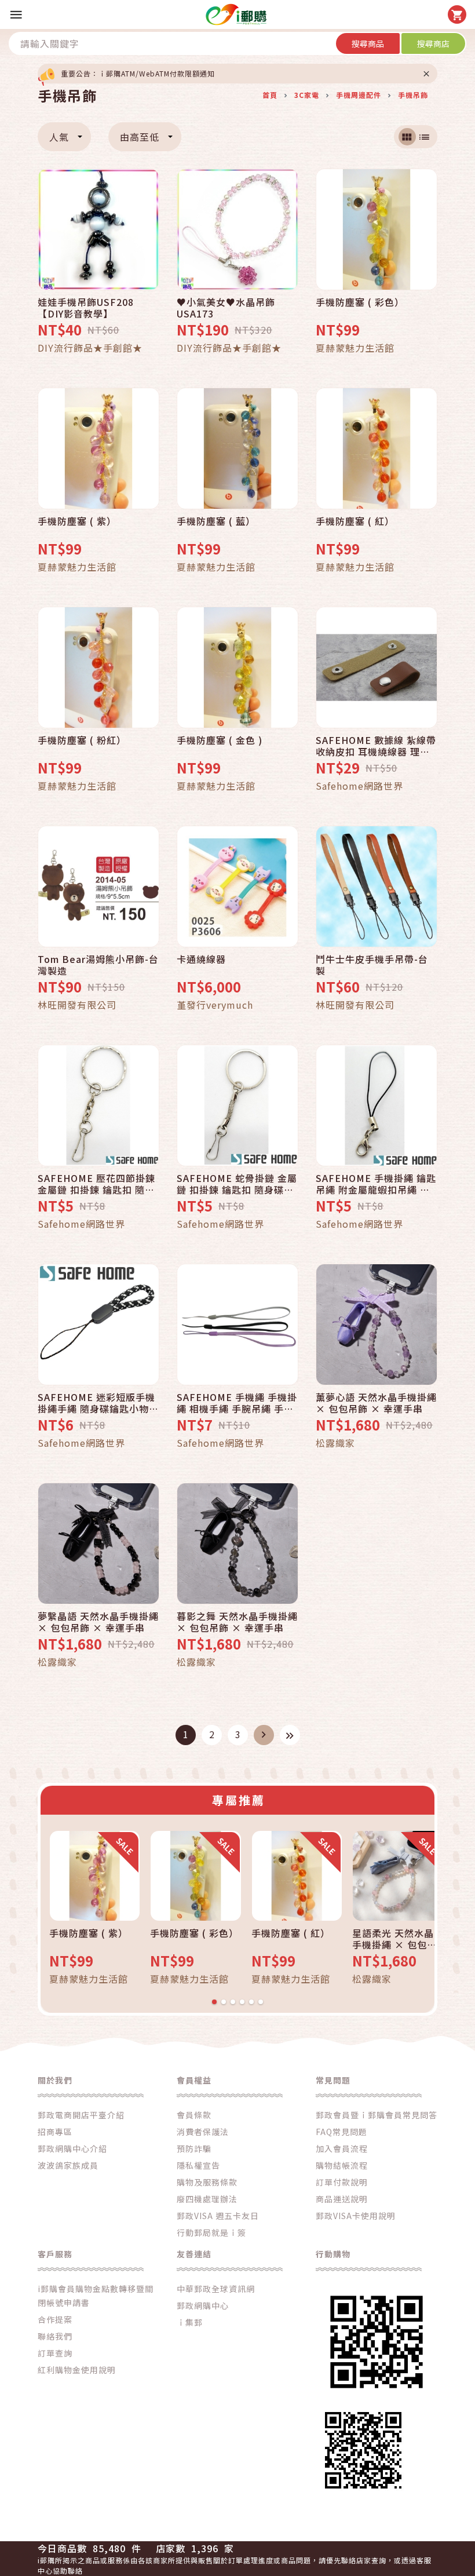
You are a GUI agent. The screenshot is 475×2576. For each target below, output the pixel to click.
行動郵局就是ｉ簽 (211, 2232)
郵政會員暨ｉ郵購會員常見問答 (377, 2115)
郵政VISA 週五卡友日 (218, 2216)
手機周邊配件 (359, 95)
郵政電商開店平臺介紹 (81, 2115)
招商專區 (55, 2132)
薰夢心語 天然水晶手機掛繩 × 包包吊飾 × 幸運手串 (376, 1403)
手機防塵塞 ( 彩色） (360, 302)
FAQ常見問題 (341, 2132)
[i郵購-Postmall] (236, 14)
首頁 (270, 95)
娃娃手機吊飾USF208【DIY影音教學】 (86, 308)
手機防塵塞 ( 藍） (216, 521)
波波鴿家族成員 (68, 2165)
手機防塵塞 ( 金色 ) (220, 740)
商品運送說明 (342, 2199)
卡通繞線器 (201, 959)
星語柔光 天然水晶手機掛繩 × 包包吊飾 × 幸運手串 (394, 1939)
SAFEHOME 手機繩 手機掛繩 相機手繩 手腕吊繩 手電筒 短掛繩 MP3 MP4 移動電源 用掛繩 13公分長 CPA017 (237, 1403)
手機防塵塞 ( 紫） (77, 521)
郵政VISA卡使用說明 (356, 2216)
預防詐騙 (194, 2148)
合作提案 (55, 2319)
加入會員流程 (342, 2148)
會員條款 (194, 2115)
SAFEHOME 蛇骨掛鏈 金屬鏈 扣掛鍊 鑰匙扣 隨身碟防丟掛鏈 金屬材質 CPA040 (237, 1184)
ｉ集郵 (190, 2322)
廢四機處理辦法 (207, 2199)
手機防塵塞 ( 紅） (355, 521)
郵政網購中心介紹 (72, 2148)
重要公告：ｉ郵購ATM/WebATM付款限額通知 (138, 73)
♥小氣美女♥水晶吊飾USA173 (226, 308)
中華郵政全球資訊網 (216, 2289)
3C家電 (307, 95)
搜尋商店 (433, 43)
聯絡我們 (55, 2336)
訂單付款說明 (342, 2182)
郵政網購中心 (203, 2305)
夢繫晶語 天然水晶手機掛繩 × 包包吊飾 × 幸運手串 (98, 1622)
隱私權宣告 (198, 2165)
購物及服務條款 (207, 2182)
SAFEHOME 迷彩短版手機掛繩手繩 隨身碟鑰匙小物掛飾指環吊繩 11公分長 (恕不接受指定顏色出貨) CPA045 (98, 1403)
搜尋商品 (368, 43)
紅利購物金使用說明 (77, 2370)
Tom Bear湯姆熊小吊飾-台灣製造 (98, 965)
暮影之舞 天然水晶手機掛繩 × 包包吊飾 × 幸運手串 (237, 1622)
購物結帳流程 (342, 2165)
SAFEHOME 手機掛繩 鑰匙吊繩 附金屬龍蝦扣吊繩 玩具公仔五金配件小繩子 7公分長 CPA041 (376, 1184)
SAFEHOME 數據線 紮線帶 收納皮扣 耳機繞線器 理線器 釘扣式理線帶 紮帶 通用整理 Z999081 (376, 746)
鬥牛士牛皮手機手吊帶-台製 (372, 965)
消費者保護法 (203, 2132)
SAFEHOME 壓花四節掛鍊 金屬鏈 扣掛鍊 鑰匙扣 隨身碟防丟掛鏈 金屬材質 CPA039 (96, 1184)
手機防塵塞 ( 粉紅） (82, 740)
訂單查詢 (55, 2353)
